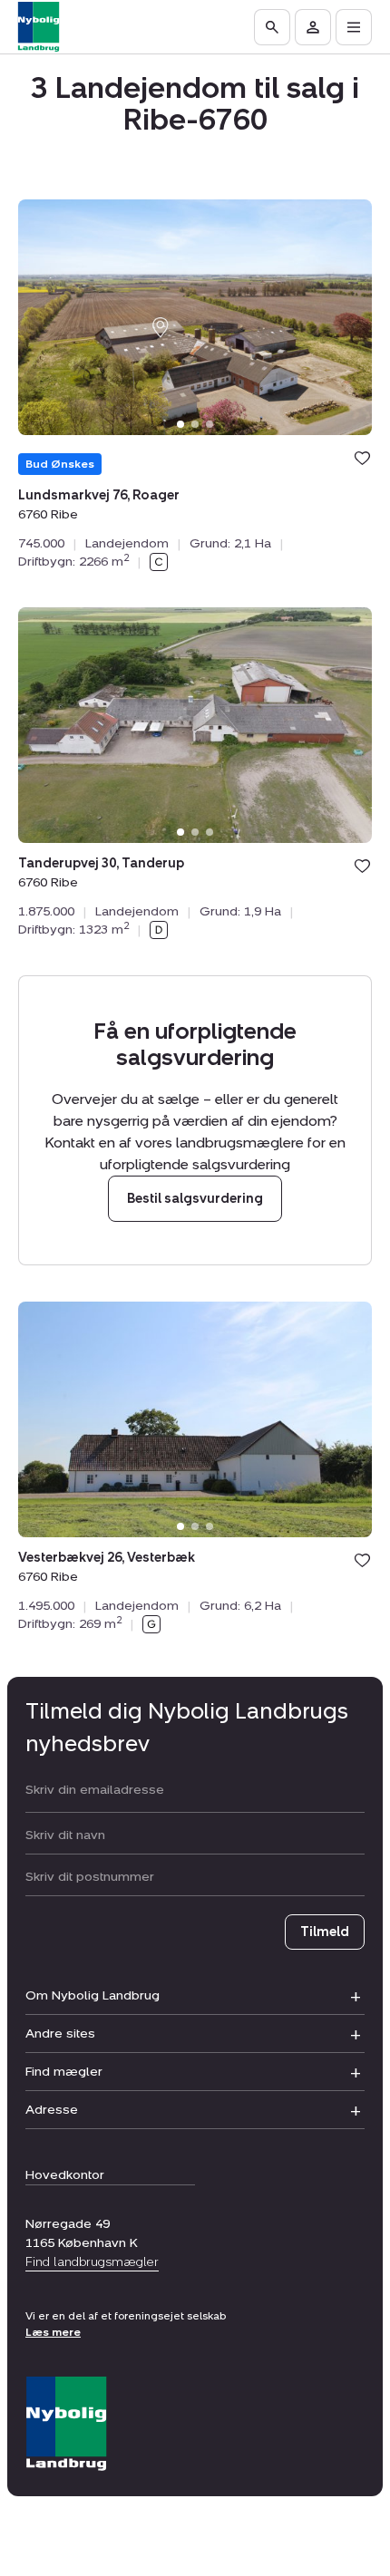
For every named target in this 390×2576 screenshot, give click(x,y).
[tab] (180, 424)
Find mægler (64, 2072)
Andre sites (60, 2034)
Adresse (52, 2110)
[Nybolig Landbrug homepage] (66, 2424)
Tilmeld (325, 1932)
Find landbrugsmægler (92, 2262)
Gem (362, 458)
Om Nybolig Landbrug (93, 1995)
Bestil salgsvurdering (195, 1200)
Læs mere (53, 2332)
